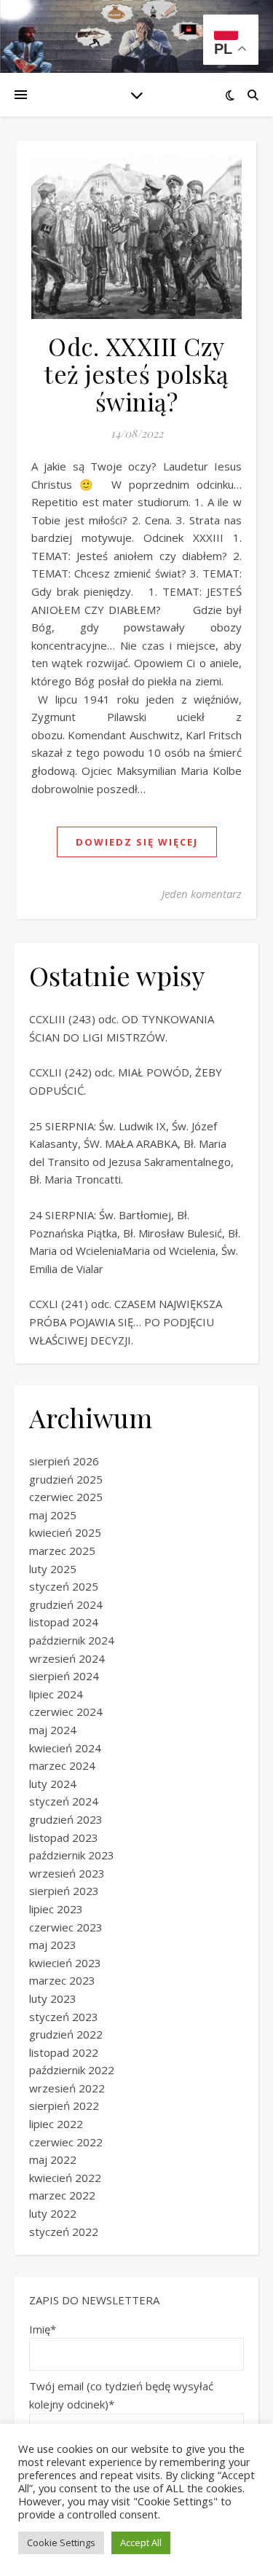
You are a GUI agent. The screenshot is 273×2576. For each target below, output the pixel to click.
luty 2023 (53, 1998)
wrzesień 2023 (67, 1873)
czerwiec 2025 (66, 1497)
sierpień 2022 (64, 2106)
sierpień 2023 (64, 1891)
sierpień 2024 (64, 1676)
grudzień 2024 (66, 1604)
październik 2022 (72, 2070)
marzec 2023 (62, 1980)
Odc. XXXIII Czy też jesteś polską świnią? (136, 374)
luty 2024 (53, 1784)
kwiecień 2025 (65, 1532)
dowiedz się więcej (137, 842)
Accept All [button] (141, 2542)
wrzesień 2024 (67, 1658)
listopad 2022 (64, 2052)
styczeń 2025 (64, 1586)
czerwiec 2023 (66, 1927)
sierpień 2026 (64, 1461)
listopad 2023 (64, 1838)
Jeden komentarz (202, 894)
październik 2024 (72, 1640)
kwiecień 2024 (65, 1748)
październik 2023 (72, 1855)
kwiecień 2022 (65, 2178)
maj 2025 (53, 1515)
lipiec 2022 (56, 2124)
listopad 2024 (64, 1622)
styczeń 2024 (64, 1801)
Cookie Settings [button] (61, 2542)
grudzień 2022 (66, 2034)
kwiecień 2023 (65, 1963)
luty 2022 (53, 2213)
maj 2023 (53, 1945)
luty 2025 (53, 1569)
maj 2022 (53, 2159)
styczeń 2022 (64, 2232)
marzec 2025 (62, 1551)
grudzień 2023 (66, 1819)
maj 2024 (53, 1730)
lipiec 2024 (56, 1694)
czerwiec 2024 (66, 1712)
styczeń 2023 (64, 2017)
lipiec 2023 (56, 1909)
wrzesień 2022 (67, 2088)
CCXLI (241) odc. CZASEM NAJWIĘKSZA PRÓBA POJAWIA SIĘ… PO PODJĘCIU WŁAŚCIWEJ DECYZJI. (126, 1322)
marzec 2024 (62, 1765)
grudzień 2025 (66, 1479)
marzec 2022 (62, 2195)
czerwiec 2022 (66, 2142)
